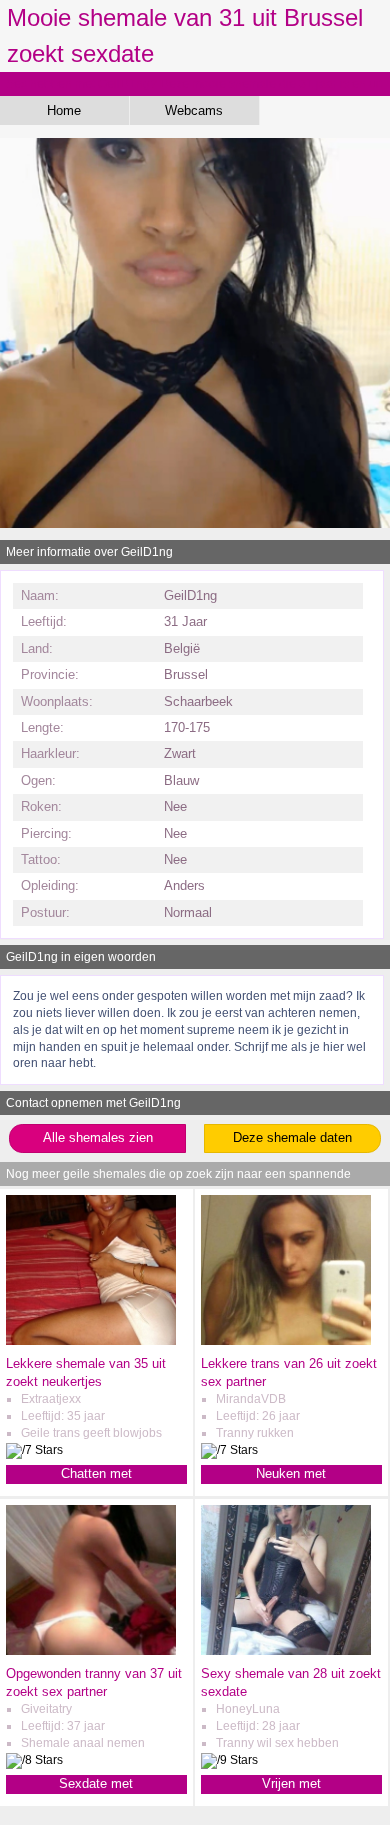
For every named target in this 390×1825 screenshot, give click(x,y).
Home (64, 110)
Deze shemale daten (292, 1137)
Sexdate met (96, 1783)
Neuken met (291, 1473)
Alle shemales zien (98, 1137)
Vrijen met (291, 1783)
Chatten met (96, 1473)
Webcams (194, 110)
